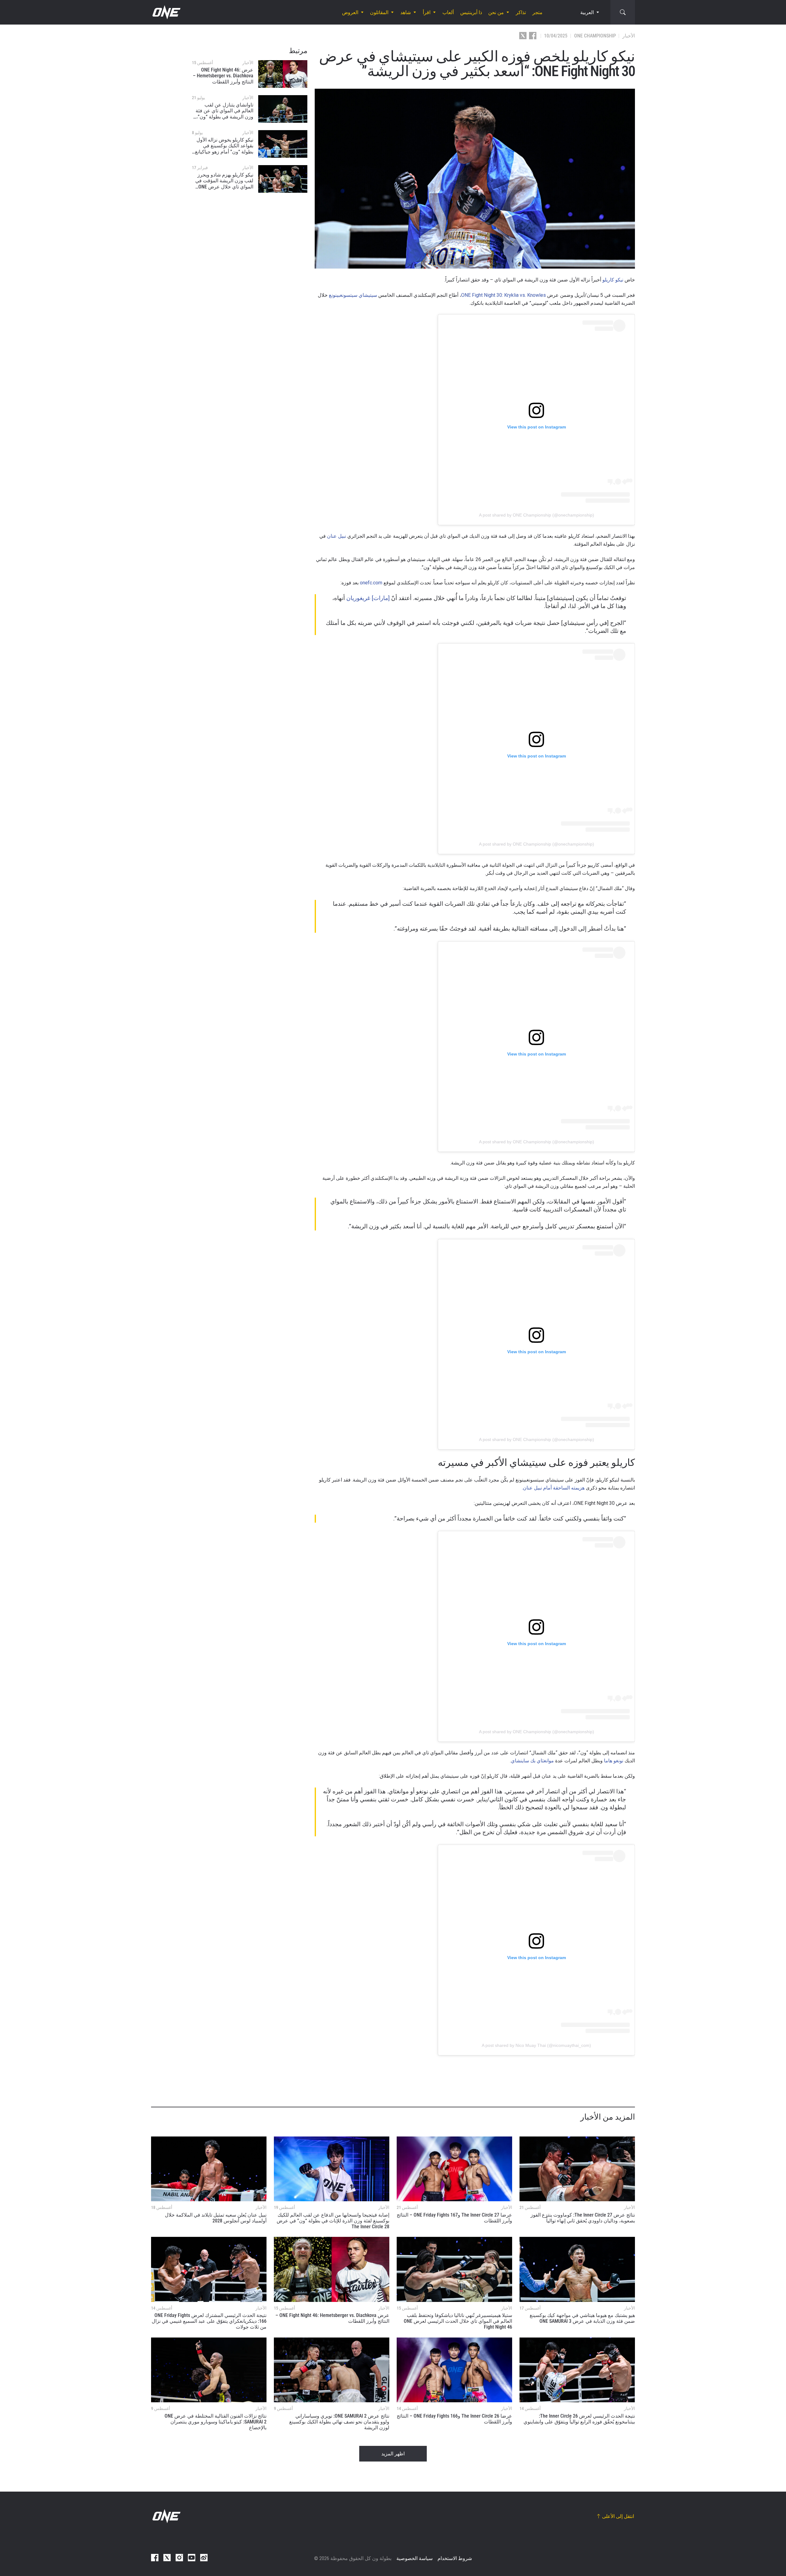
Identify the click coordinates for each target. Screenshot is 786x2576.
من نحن (496, 12)
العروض (350, 12)
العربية (587, 12)
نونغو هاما (614, 1761)
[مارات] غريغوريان (368, 598)
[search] (623, 12)
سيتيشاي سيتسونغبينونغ (353, 295)
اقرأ (427, 12)
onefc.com (371, 583)
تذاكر (521, 12)
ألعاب (448, 12)
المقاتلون (379, 12)
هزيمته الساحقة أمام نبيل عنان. (553, 1488)
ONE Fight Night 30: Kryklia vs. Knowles (504, 295)
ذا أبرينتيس (471, 12)
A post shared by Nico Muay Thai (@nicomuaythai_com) (536, 2045)
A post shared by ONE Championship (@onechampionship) (537, 515)
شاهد (406, 12)
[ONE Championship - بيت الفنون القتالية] (166, 12)
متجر (537, 12)
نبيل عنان (337, 536)
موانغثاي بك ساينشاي (532, 1761)
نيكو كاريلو (613, 280)
